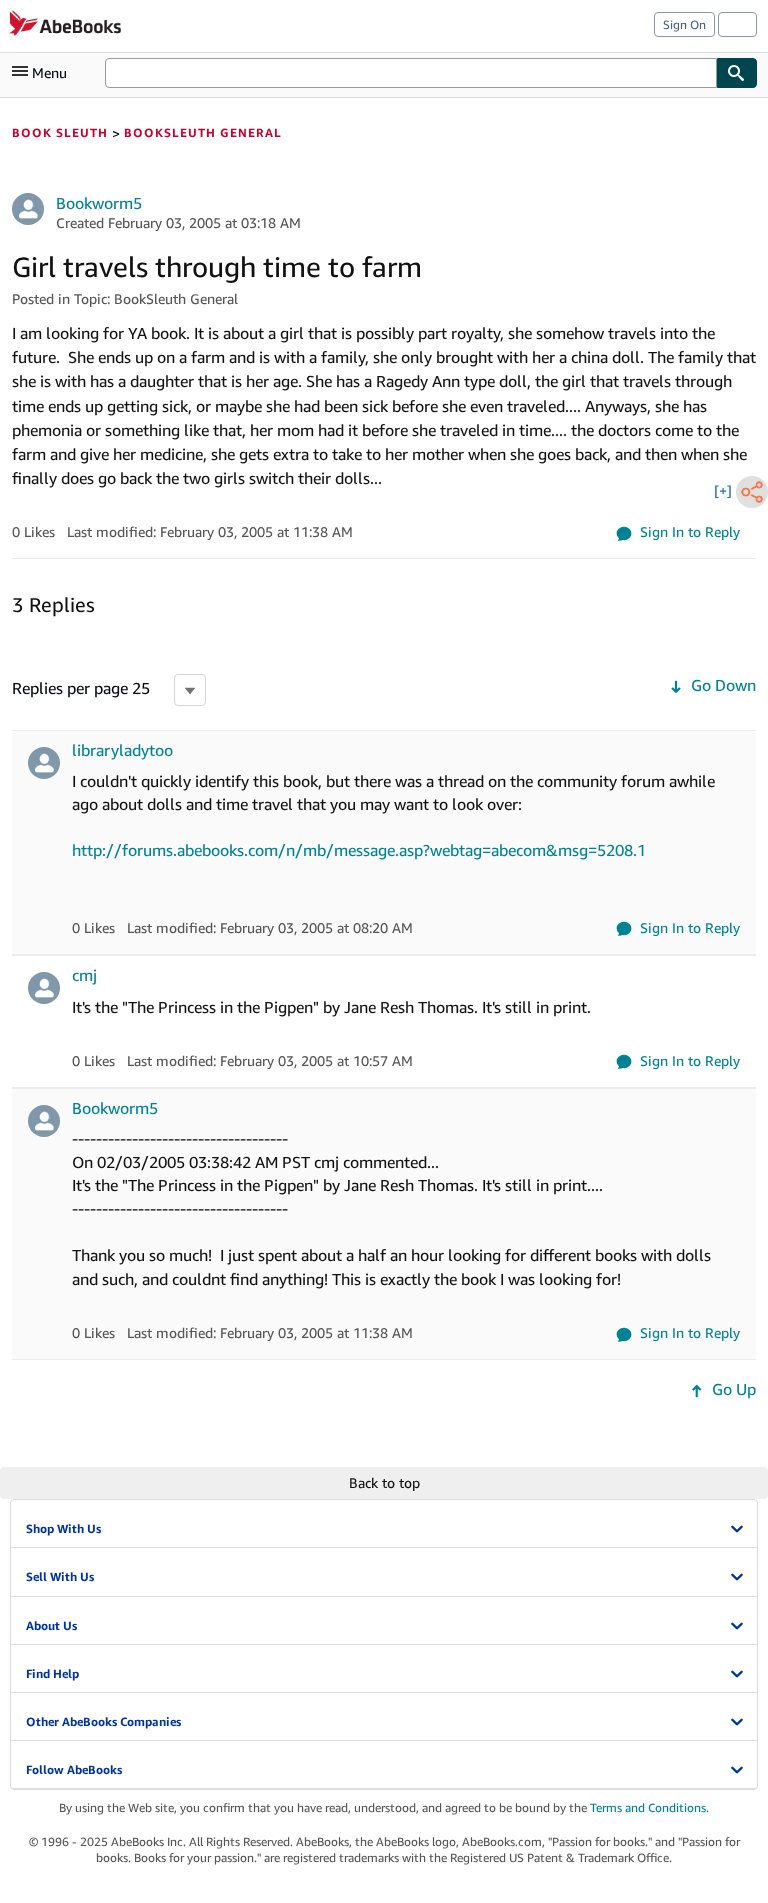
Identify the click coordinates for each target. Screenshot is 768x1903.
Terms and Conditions (648, 1807)
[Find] (737, 73)
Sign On (684, 24)
